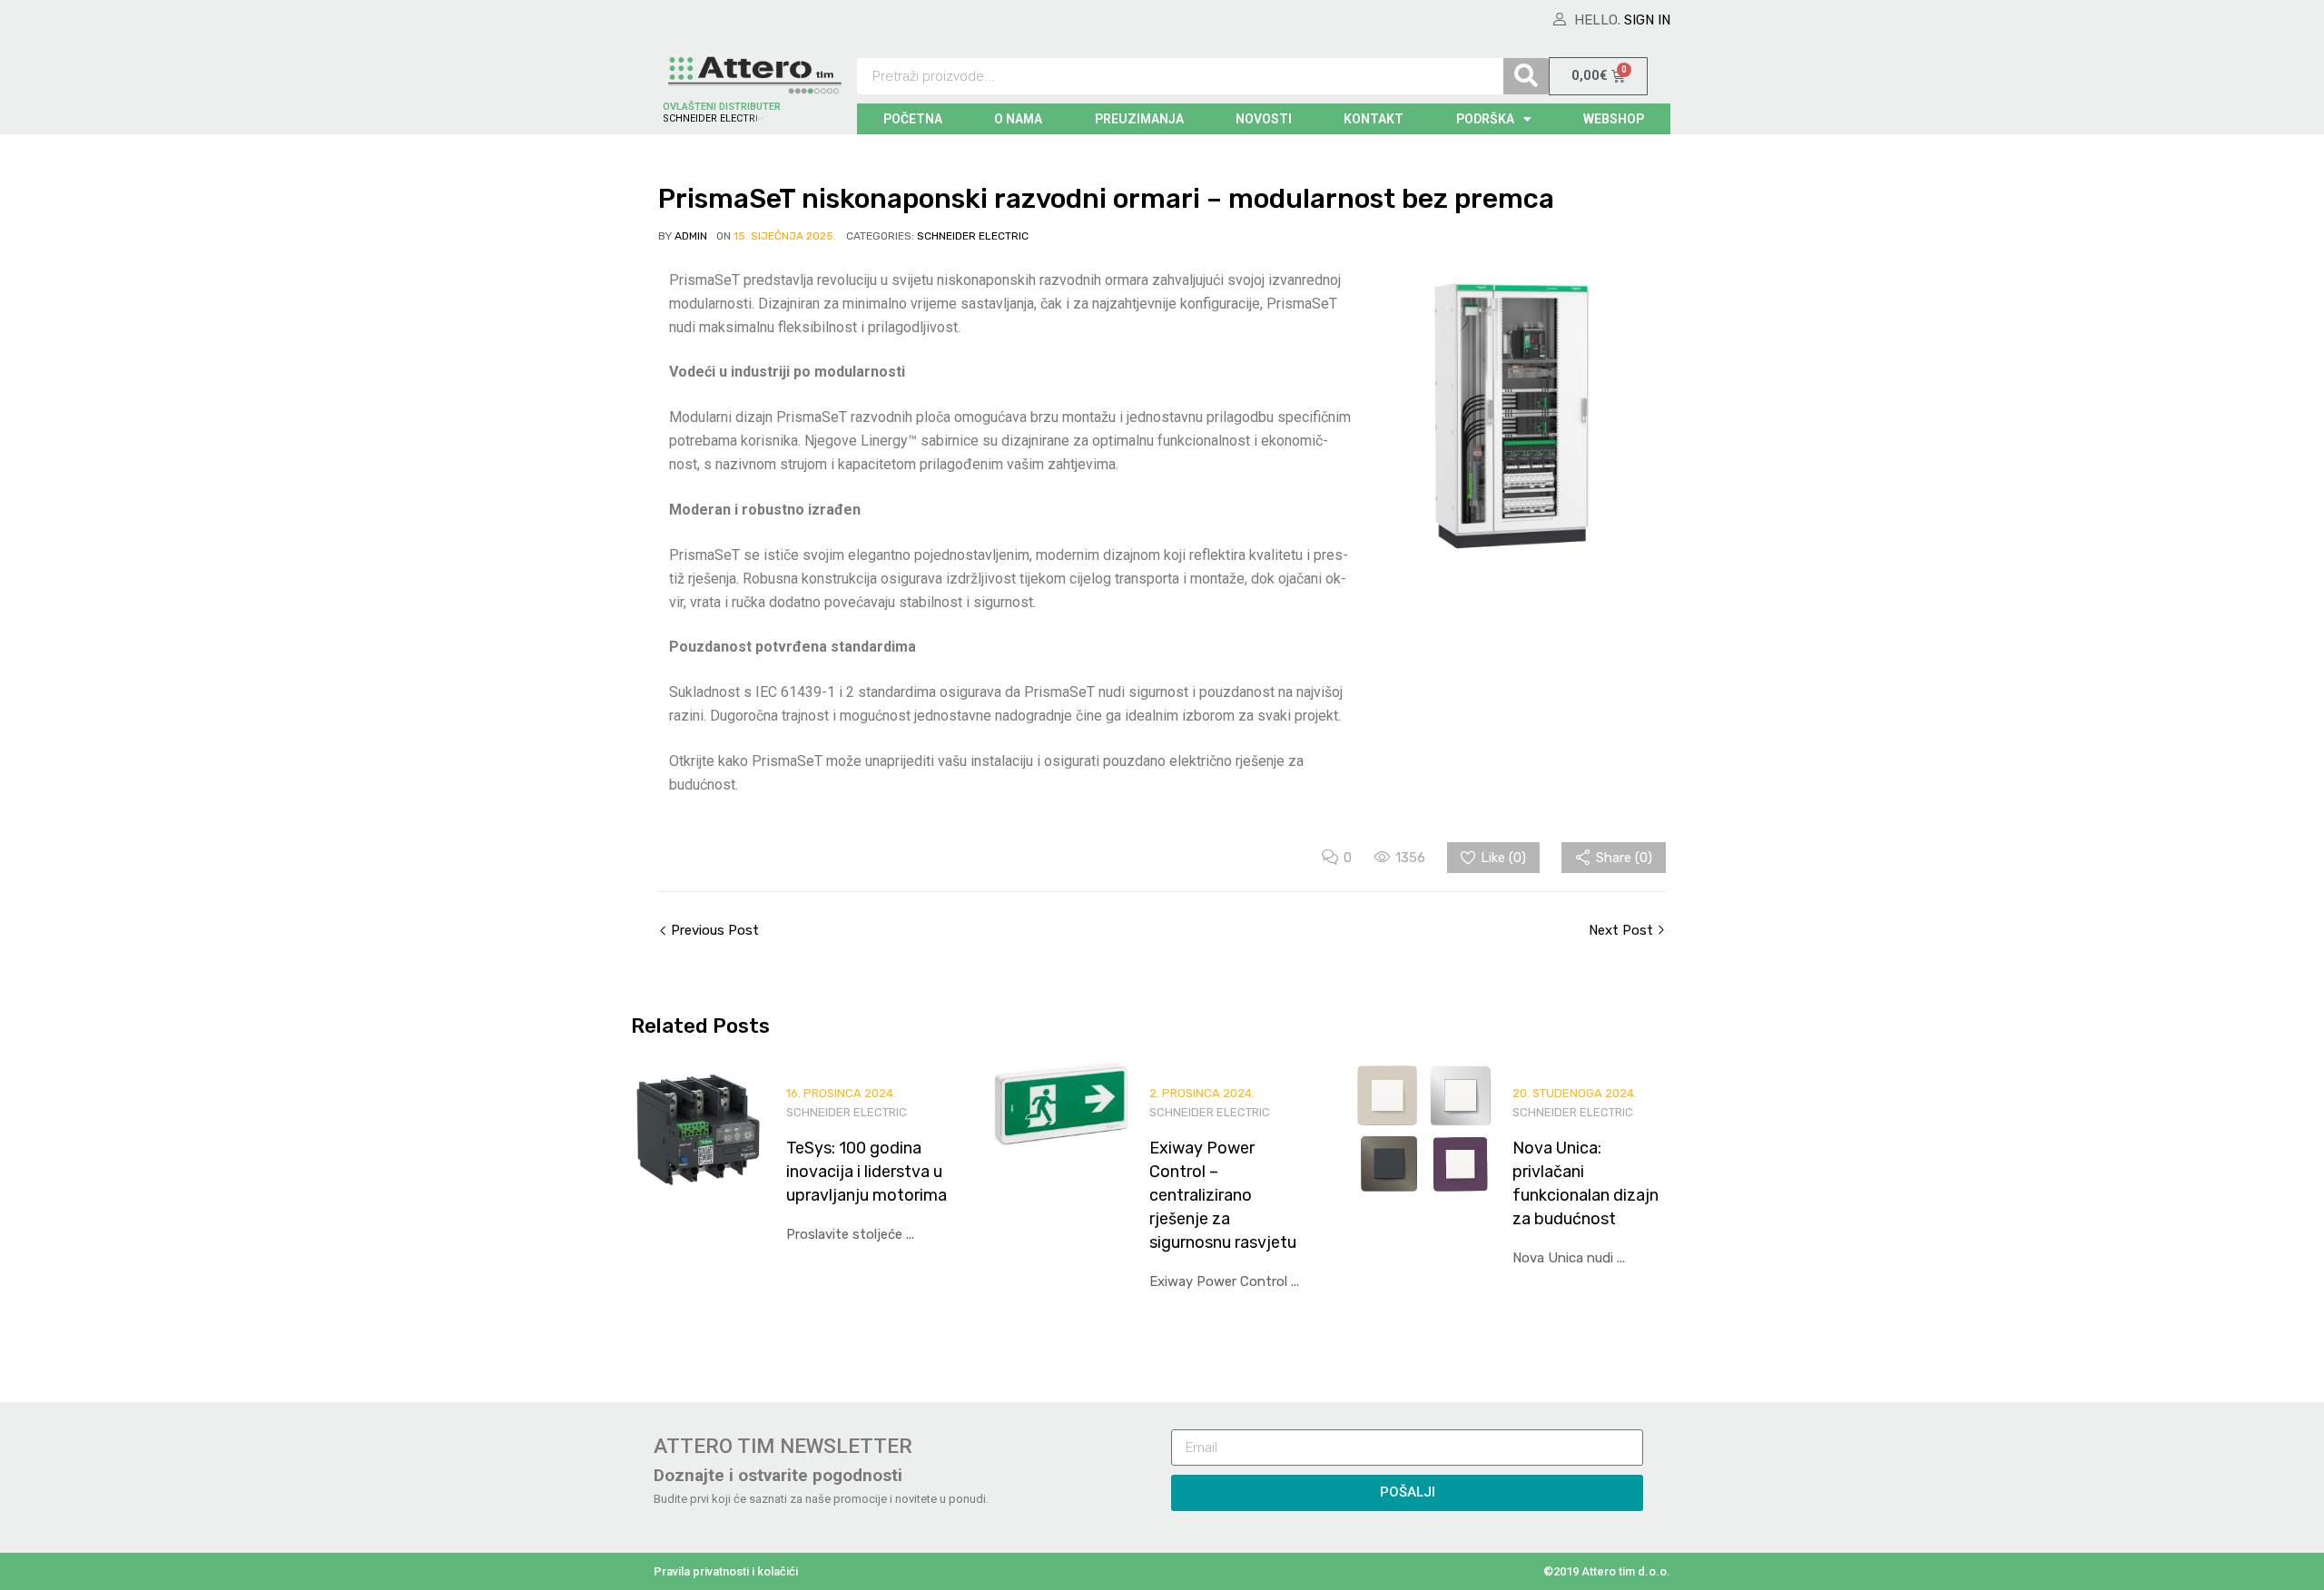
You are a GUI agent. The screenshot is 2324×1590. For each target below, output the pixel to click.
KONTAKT (1374, 119)
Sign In (1647, 20)
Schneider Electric (973, 236)
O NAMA (1018, 119)
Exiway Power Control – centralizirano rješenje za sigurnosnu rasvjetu (1223, 1195)
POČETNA (913, 119)
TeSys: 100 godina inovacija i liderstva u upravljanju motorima (867, 1172)
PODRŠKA (1485, 119)
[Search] (1526, 76)
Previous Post (713, 930)
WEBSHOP (1614, 119)
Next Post (1623, 930)
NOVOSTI (1264, 119)
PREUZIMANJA (1139, 119)
